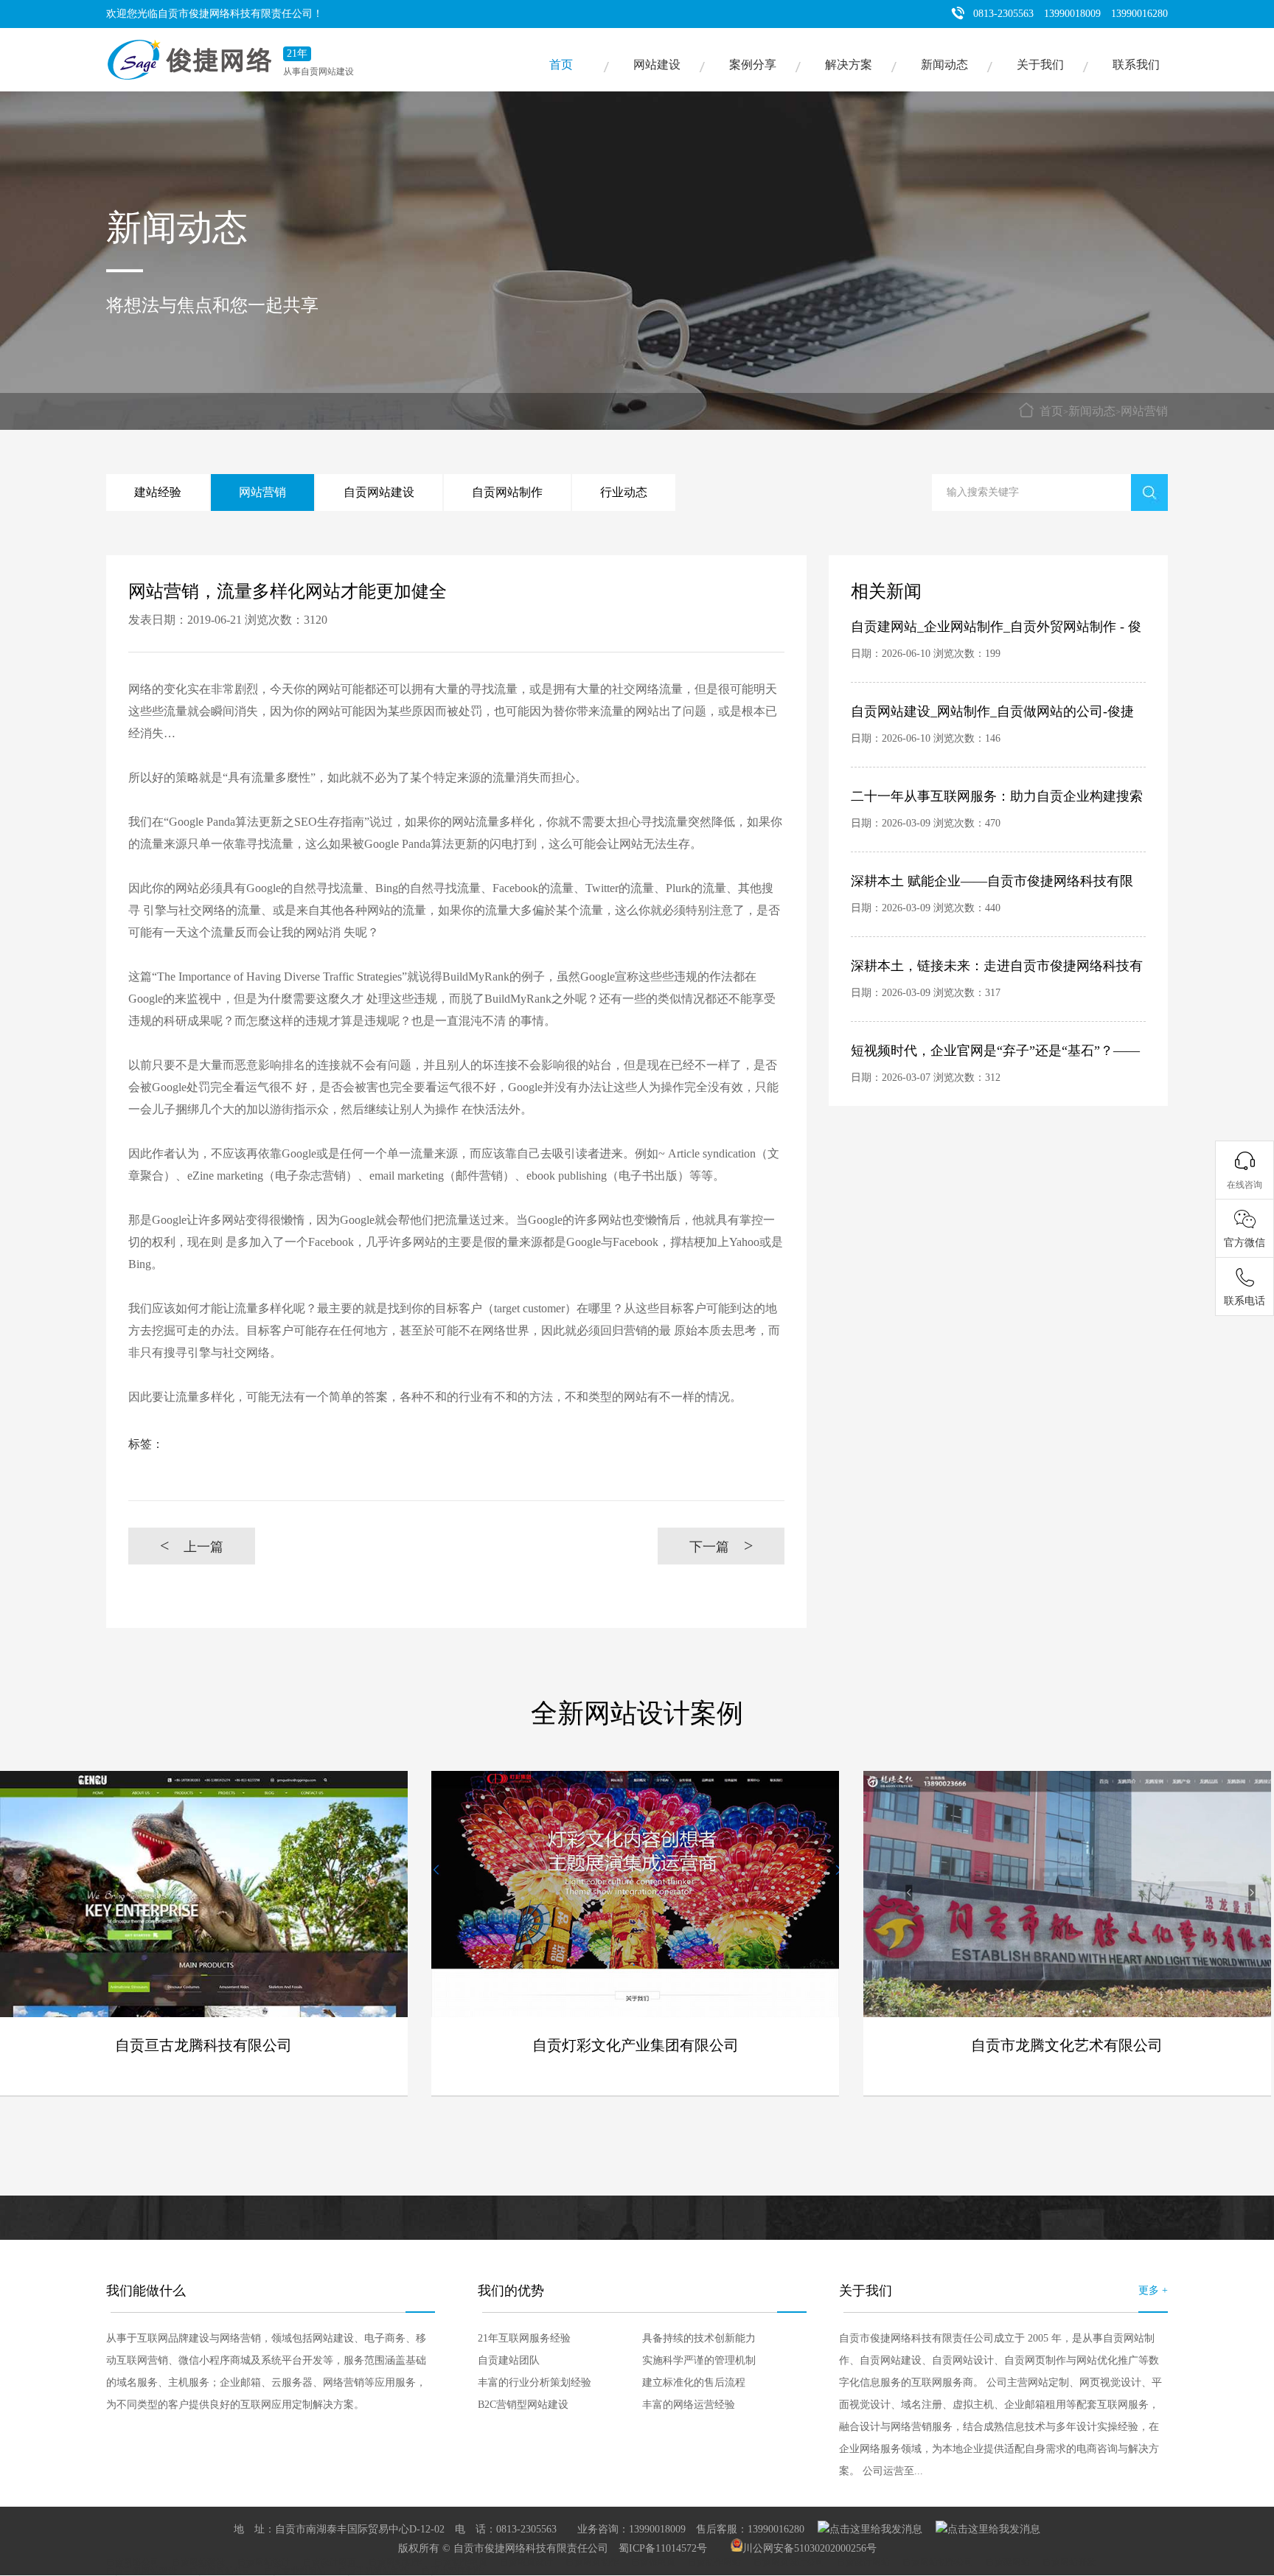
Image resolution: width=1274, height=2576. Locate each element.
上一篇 (192, 1546)
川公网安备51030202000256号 (810, 2548)
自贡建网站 (1008, 2562)
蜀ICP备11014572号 (663, 2548)
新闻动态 (944, 65)
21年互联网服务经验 (524, 2338)
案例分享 (753, 65)
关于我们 (1040, 65)
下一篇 (721, 1546)
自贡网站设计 (264, 2562)
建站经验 (158, 492)
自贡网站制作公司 (938, 2562)
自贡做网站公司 (220, 2571)
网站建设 (657, 65)
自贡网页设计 (526, 2562)
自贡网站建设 (379, 492)
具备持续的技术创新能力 (699, 2338)
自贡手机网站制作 (374, 2571)
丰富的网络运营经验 (689, 2405)
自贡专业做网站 (295, 2571)
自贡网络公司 (133, 2562)
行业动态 (624, 492)
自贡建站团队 (509, 2360)
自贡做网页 (653, 2562)
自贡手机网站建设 (142, 2571)
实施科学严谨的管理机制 (699, 2360)
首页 (561, 65)
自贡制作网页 (461, 2562)
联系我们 (1136, 65)
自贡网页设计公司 (789, 2562)
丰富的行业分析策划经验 (535, 2382)
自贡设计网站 (863, 2562)
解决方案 (849, 65)
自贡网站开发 (1069, 2562)
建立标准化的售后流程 (694, 2382)
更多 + (1153, 2290)
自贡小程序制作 (453, 2571)
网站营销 (1144, 411)
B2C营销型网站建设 (523, 2405)
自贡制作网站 (714, 2562)
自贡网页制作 (592, 2562)
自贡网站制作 (507, 492)
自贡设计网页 (330, 2562)
